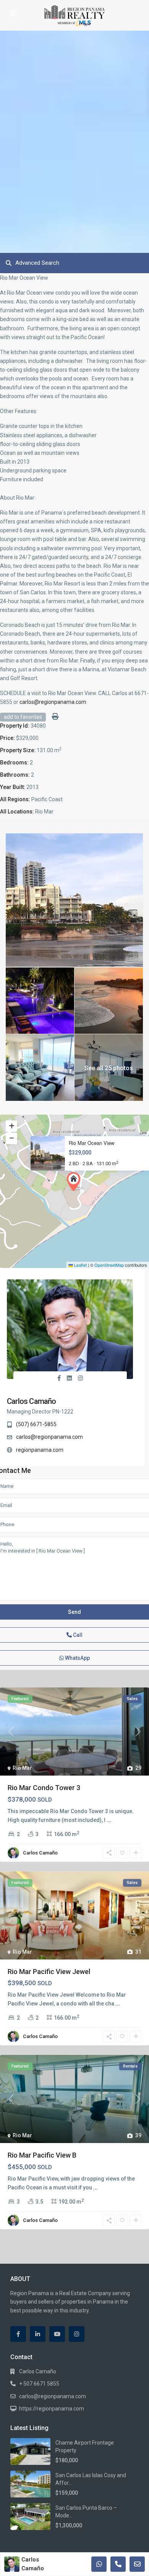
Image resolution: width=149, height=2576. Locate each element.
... (109, 1820)
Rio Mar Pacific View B (42, 2155)
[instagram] (77, 2334)
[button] (75, 1182)
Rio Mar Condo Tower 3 (44, 1788)
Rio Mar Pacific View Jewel (49, 1972)
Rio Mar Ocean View (92, 1143)
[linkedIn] (38, 2334)
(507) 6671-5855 (36, 1424)
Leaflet (80, 1265)
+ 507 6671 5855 (39, 2384)
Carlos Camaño (32, 1401)
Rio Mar (22, 1768)
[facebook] (18, 2334)
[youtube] (57, 2334)
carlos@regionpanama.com (53, 702)
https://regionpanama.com (52, 2409)
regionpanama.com (40, 1450)
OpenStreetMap (109, 1265)
